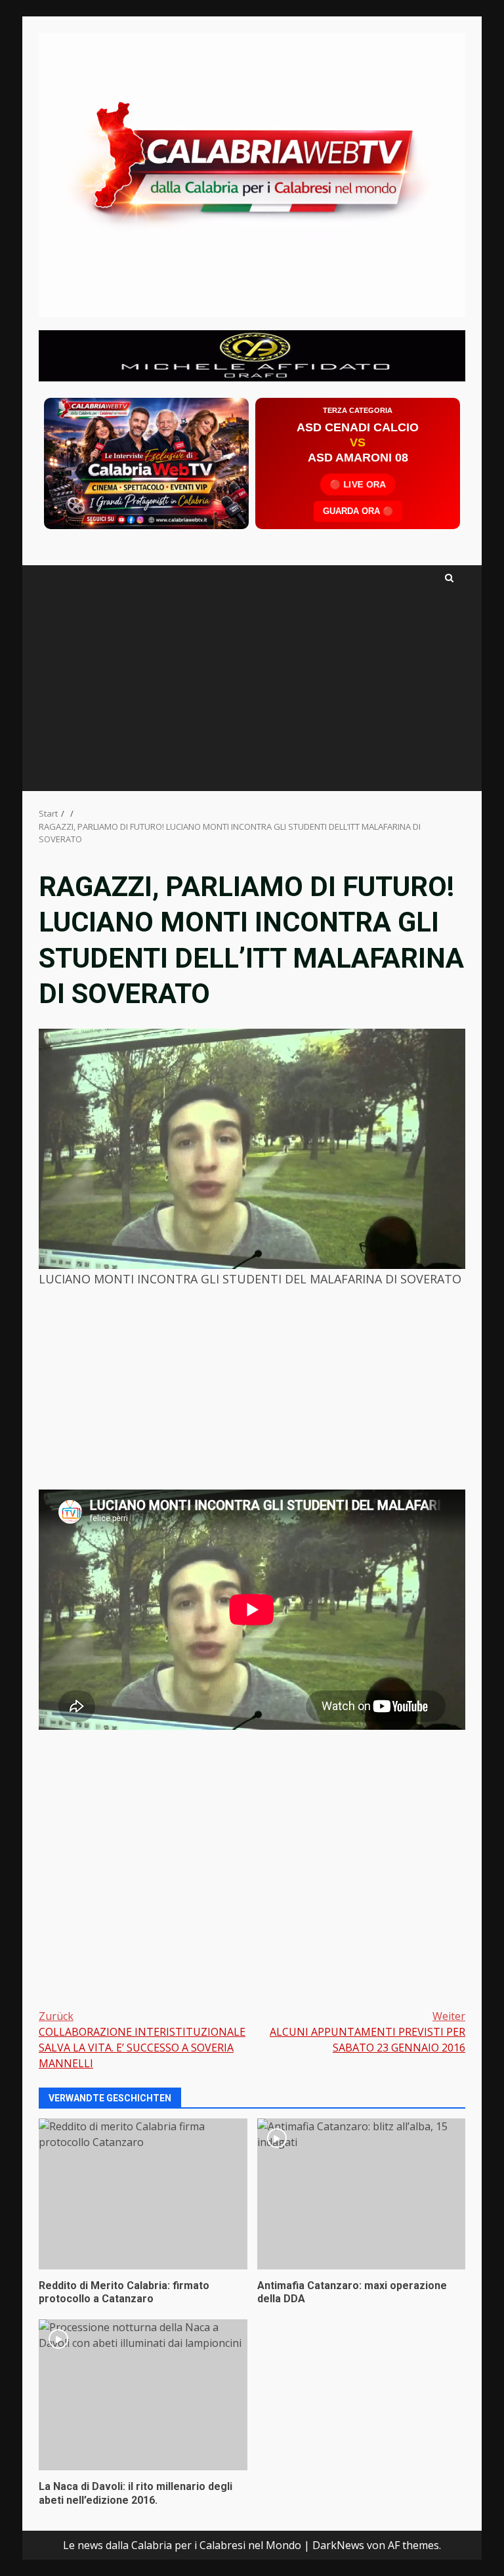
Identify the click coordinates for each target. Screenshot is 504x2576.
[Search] (449, 578)
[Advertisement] (252, 354)
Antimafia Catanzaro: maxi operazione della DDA (362, 2194)
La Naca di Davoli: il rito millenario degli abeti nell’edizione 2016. (143, 2395)
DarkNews (338, 2545)
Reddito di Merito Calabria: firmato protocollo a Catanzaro (143, 2194)
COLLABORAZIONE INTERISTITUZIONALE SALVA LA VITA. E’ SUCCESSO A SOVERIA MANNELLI (142, 2040)
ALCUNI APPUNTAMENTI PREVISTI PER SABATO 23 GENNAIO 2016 (367, 2032)
